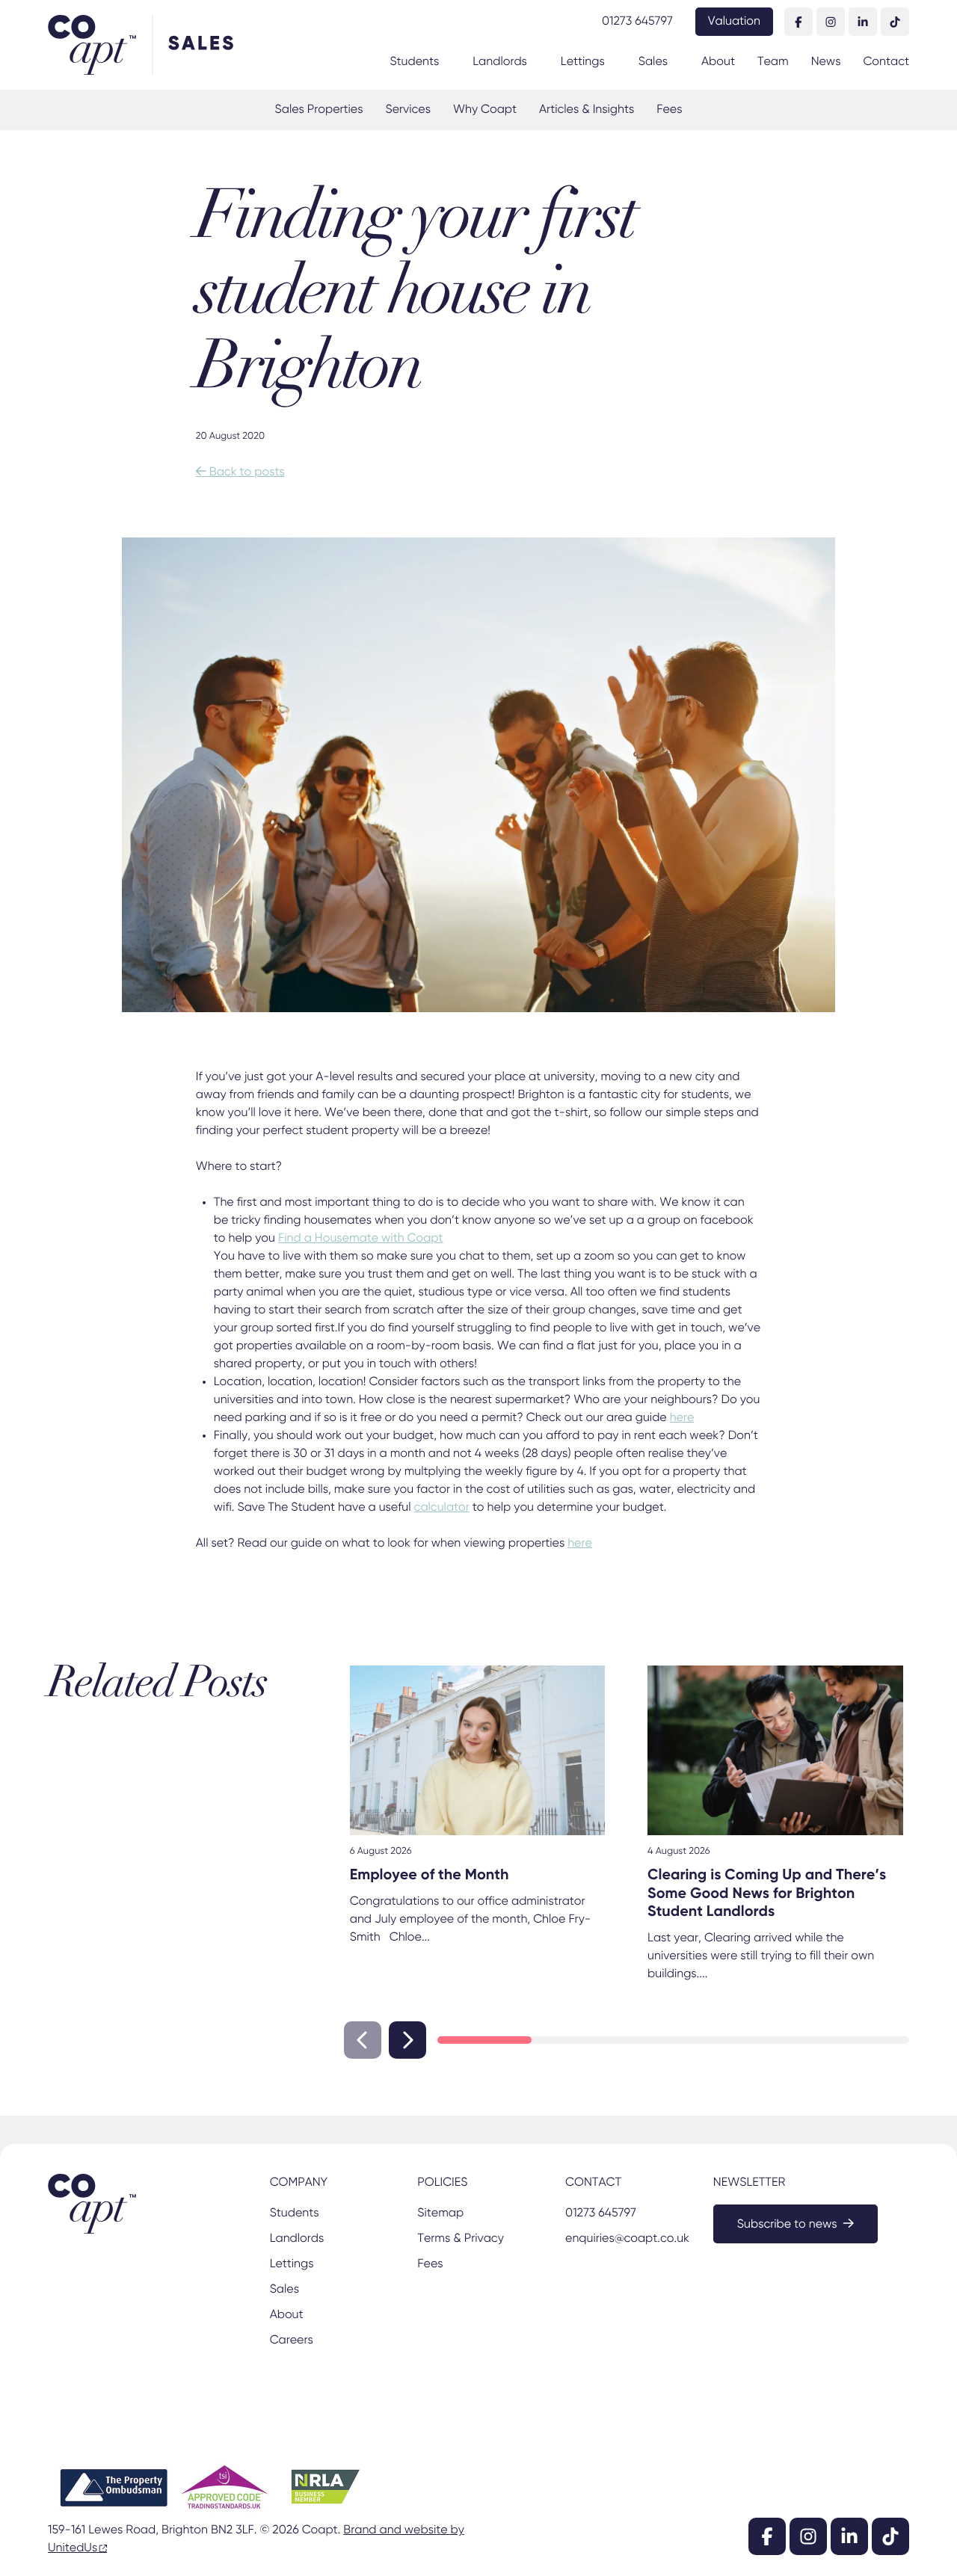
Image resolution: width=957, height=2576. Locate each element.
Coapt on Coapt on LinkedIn (863, 22)
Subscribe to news (787, 2225)
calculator (442, 1508)
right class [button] (407, 2040)
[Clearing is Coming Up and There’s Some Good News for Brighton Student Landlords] (775, 1751)
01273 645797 (637, 22)
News (826, 62)
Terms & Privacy (460, 2239)
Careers (292, 2341)
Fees (669, 110)
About (718, 62)
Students (414, 62)
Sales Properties (319, 110)
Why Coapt (485, 110)
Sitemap (440, 2213)
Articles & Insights (587, 110)
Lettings (583, 62)
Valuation (734, 22)
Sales (653, 62)
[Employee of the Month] (478, 1751)
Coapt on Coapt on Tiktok (895, 22)
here (682, 1418)
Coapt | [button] (100, 45)
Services (407, 110)
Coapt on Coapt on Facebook (798, 22)
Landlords (500, 62)
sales (202, 44)
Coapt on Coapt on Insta (831, 22)
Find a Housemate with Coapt (361, 1239)
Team (773, 62)
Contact (886, 62)
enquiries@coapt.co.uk (626, 2239)
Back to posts (240, 472)
